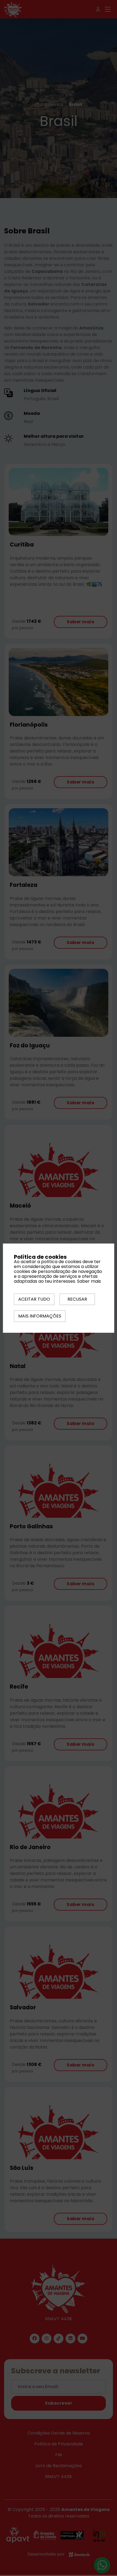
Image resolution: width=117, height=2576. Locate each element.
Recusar (77, 1299)
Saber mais (89, 1281)
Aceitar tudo (34, 1299)
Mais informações (40, 1316)
